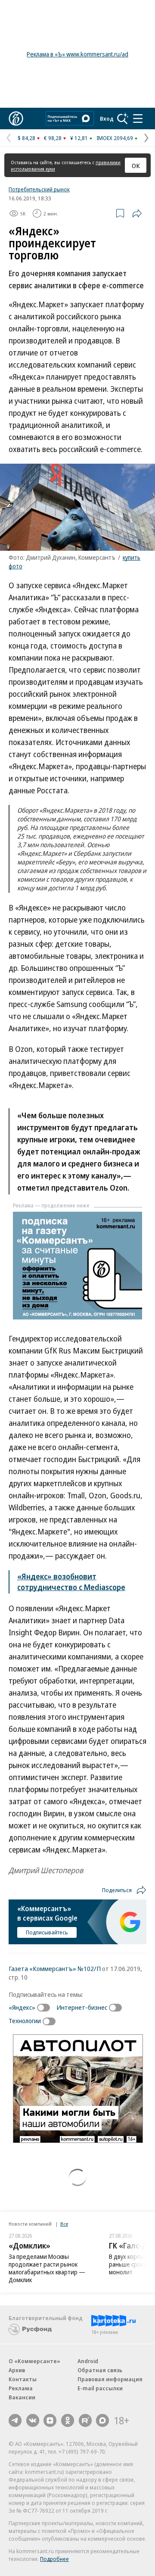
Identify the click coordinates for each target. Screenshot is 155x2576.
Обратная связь (100, 2370)
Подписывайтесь (47, 1932)
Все (64, 2224)
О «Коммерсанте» (34, 2361)
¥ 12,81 (79, 138)
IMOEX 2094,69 (115, 138)
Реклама (21, 2388)
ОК (136, 165)
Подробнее (54, 2559)
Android (88, 2361)
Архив (17, 2370)
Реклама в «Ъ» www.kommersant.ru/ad (77, 54)
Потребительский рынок (39, 189)
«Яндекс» (22, 2007)
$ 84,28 (26, 138)
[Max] (102, 2420)
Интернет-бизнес (82, 2007)
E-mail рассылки (100, 2388)
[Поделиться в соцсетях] (137, 213)
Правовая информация (110, 2379)
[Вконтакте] (33, 2420)
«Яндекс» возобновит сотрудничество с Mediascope (71, 1582)
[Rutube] (85, 2420)
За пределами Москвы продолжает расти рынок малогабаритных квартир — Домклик (47, 2268)
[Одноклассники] (68, 2420)
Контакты (23, 2379)
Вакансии (22, 2397)
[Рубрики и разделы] (138, 119)
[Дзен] (50, 2420)
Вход (107, 119)
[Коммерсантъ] (16, 119)
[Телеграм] (15, 2420)
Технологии (25, 2021)
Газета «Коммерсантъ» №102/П (55, 1968)
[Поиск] (123, 119)
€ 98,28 (53, 138)
